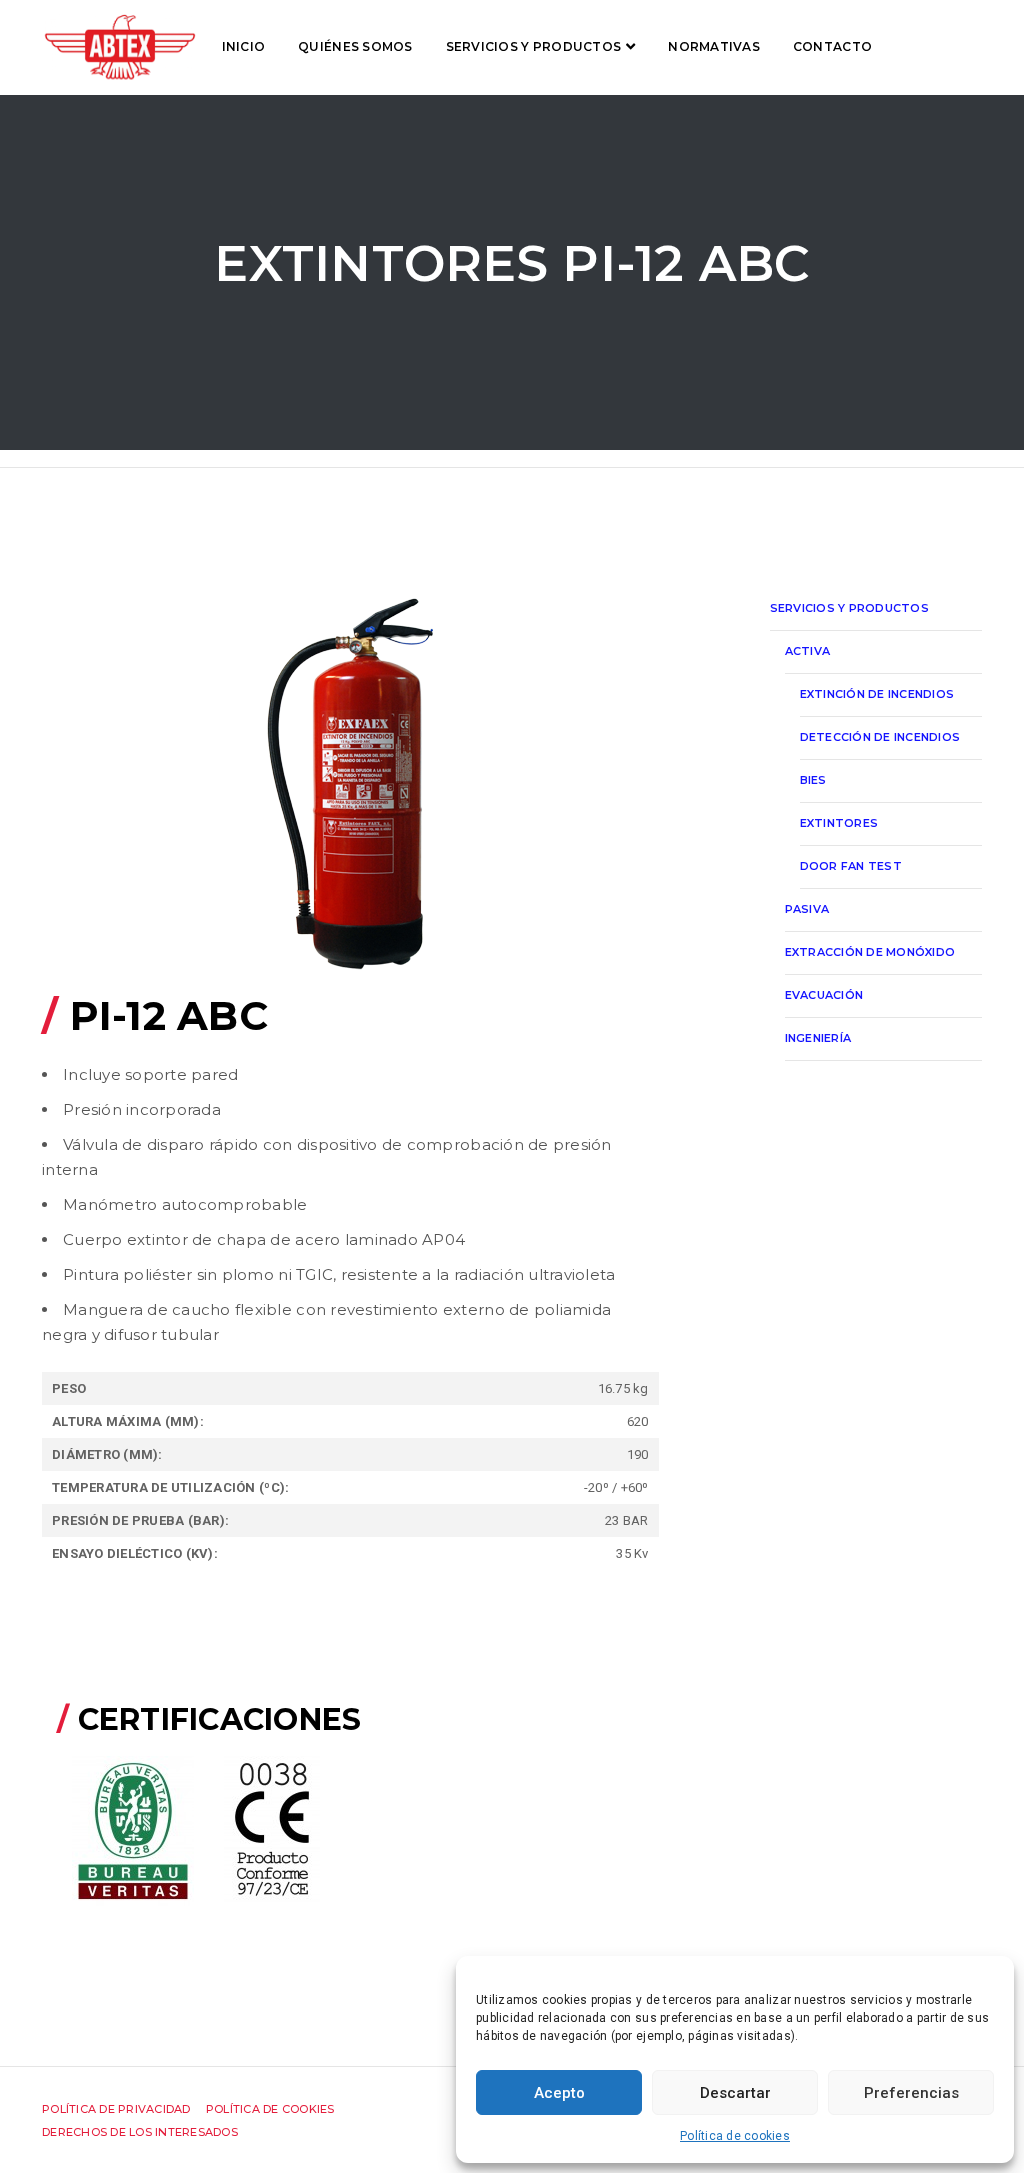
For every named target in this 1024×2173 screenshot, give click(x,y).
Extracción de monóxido (870, 952)
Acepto (559, 2093)
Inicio (244, 46)
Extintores (839, 823)
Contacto (832, 46)
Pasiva (807, 909)
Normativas (714, 46)
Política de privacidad (116, 2109)
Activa (808, 651)
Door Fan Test (851, 866)
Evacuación (824, 995)
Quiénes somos (355, 46)
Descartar (735, 2093)
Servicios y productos (533, 46)
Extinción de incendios (877, 694)
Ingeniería (818, 1038)
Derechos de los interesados (140, 2132)
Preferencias (911, 2093)
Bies (813, 780)
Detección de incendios (880, 737)
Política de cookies (735, 2136)
